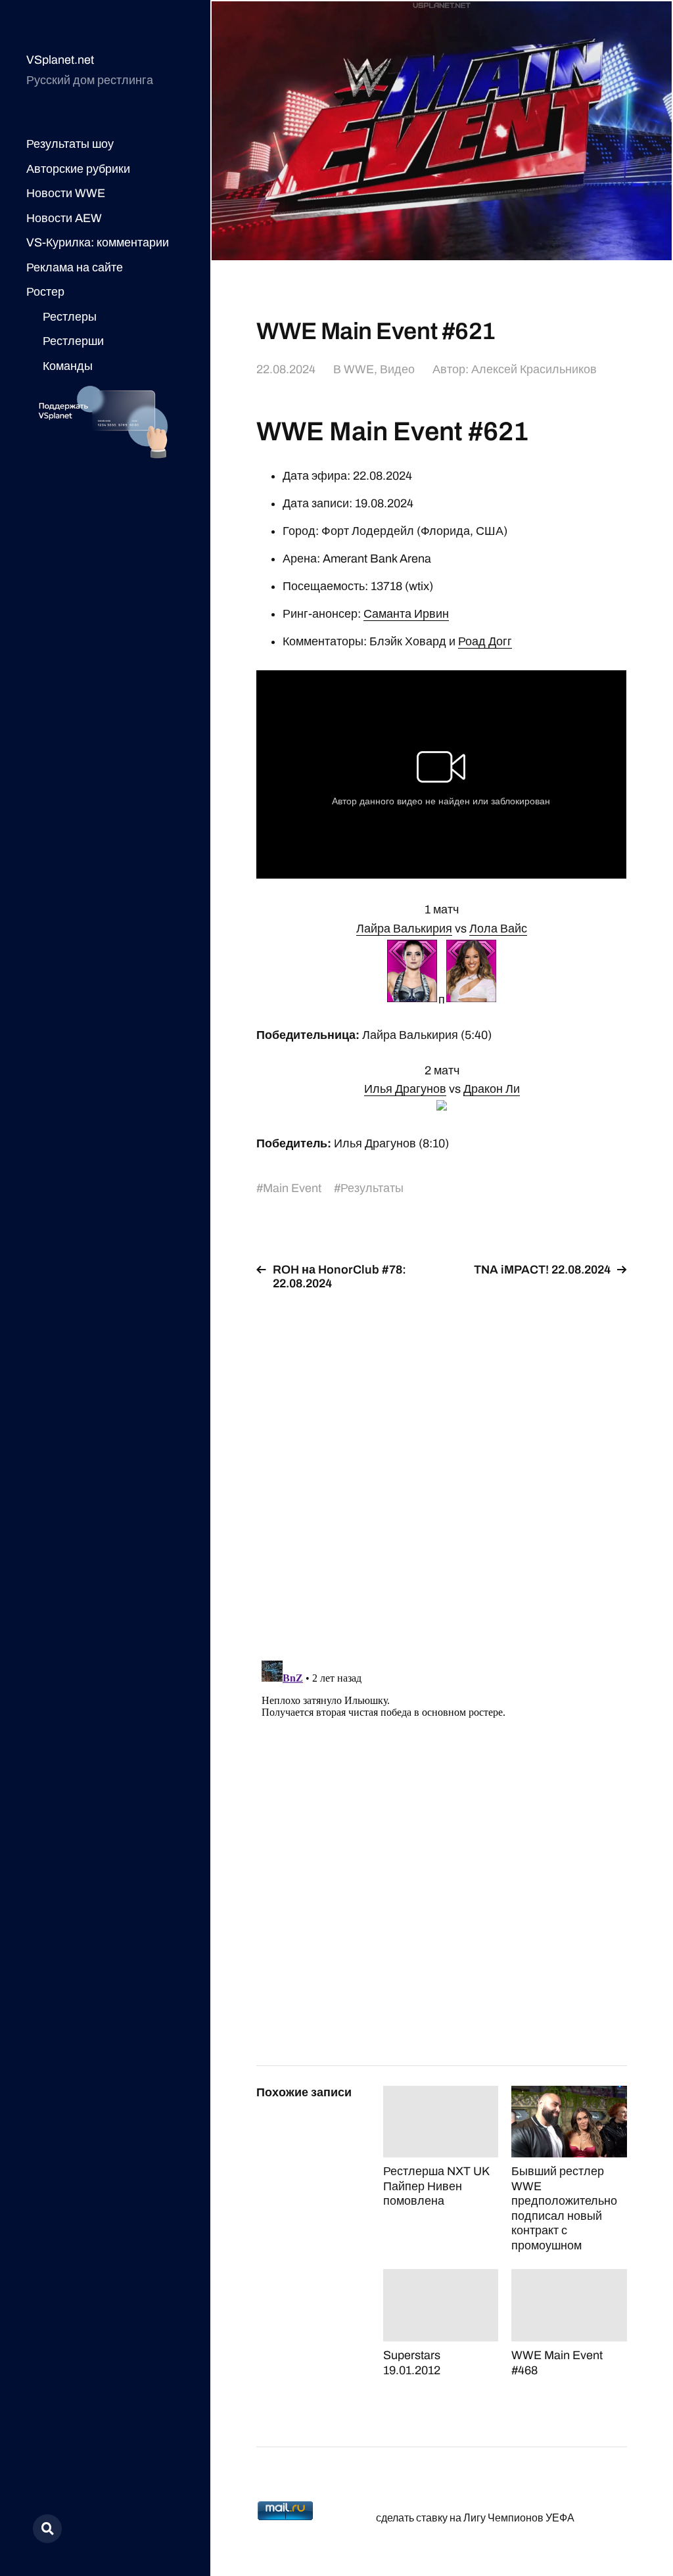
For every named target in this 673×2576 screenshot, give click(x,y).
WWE (359, 369)
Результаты (372, 1188)
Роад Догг (485, 641)
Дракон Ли (492, 1089)
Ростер (45, 292)
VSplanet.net (60, 60)
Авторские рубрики (78, 169)
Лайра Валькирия (404, 929)
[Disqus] (441, 1467)
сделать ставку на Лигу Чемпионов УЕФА (475, 2518)
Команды (68, 366)
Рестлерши (73, 341)
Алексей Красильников (534, 369)
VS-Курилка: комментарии (98, 242)
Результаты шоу (70, 144)
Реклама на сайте (75, 267)
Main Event (292, 1188)
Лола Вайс (498, 929)
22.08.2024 (286, 369)
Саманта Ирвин (406, 614)
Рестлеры (70, 317)
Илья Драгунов (405, 1089)
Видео (397, 369)
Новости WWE (66, 193)
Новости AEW (64, 218)
